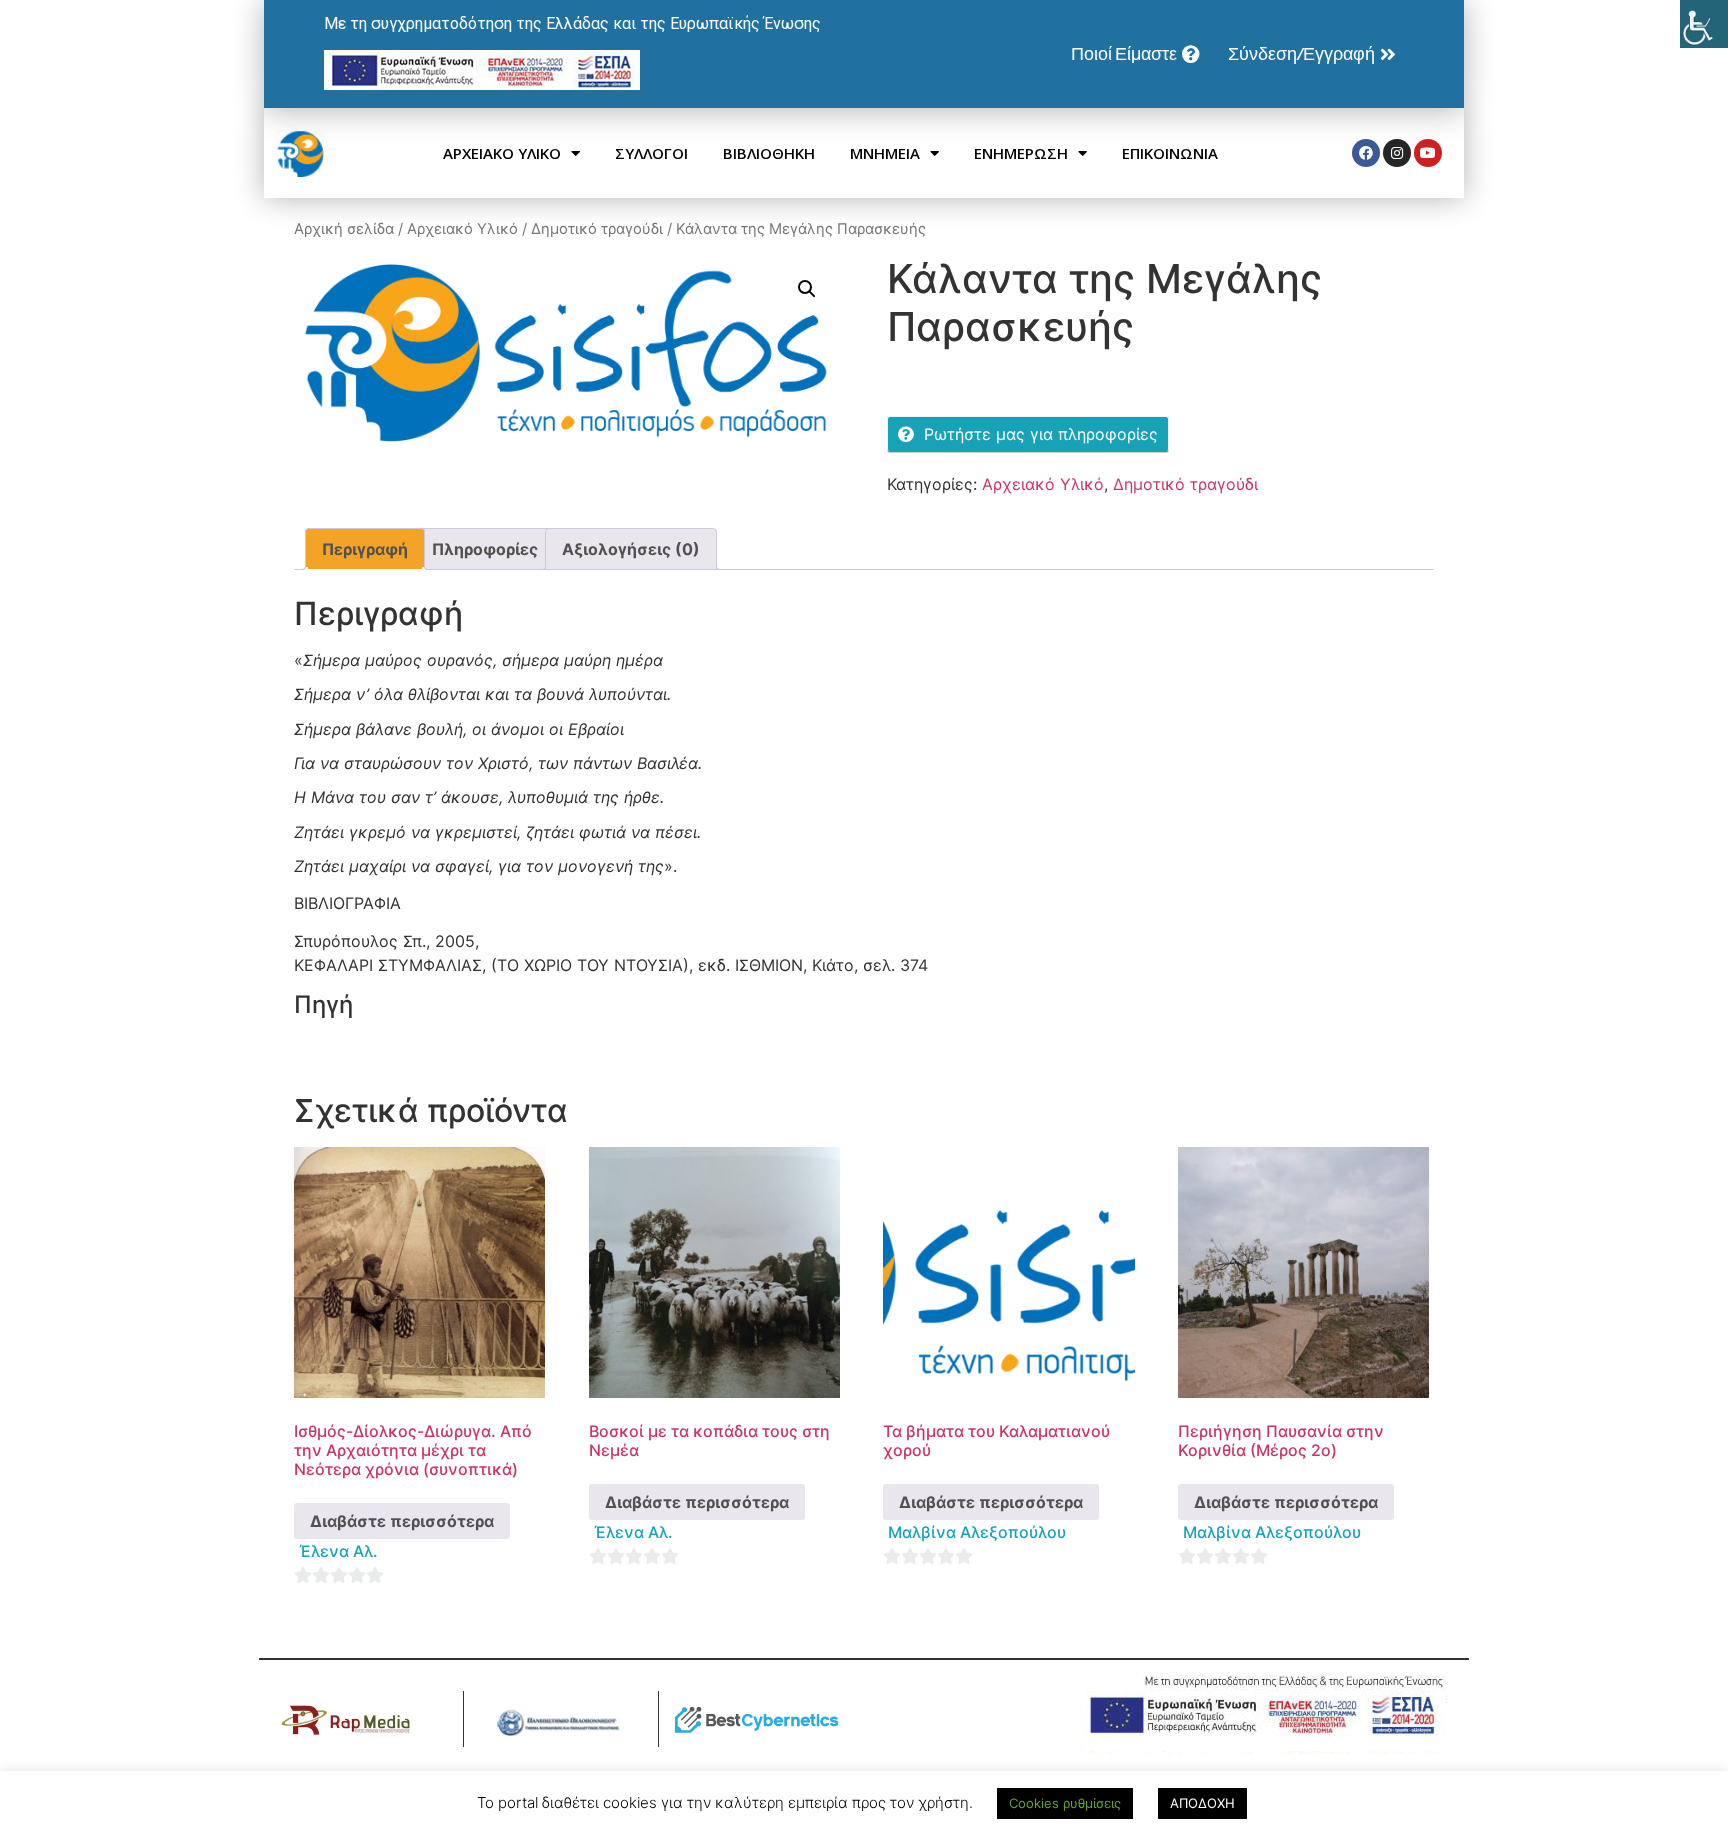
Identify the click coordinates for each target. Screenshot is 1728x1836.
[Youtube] (1428, 153)
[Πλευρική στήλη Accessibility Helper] (1704, 24)
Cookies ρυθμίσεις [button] (1065, 1803)
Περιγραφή (365, 549)
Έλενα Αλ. (338, 1551)
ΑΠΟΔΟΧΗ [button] (1202, 1803)
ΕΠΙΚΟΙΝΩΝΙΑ (1170, 153)
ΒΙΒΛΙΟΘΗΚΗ (769, 153)
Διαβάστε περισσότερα (402, 1521)
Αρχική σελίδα (344, 229)
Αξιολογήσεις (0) (631, 549)
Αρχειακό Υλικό (462, 229)
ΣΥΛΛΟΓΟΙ (651, 153)
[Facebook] (1366, 153)
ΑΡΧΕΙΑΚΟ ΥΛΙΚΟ (502, 153)
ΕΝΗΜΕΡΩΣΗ (1021, 153)
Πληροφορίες (485, 549)
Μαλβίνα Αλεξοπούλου (977, 1532)
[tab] (365, 549)
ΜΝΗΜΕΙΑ (885, 153)
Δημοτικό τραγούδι (597, 229)
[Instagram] (1397, 153)
